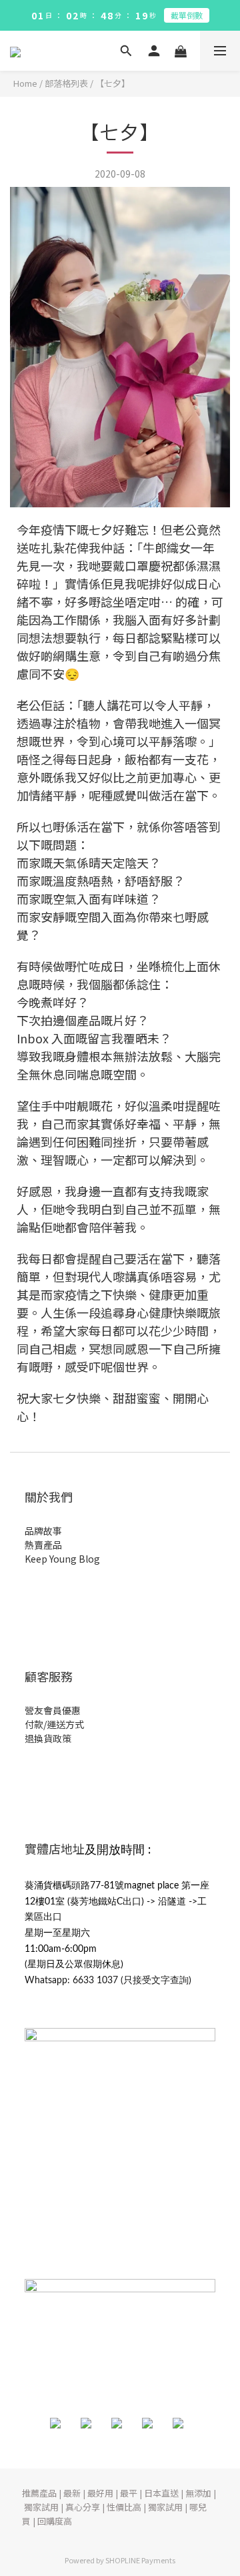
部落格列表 (66, 83)
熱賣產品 (43, 1545)
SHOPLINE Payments (140, 2560)
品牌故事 (43, 1531)
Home (25, 83)
